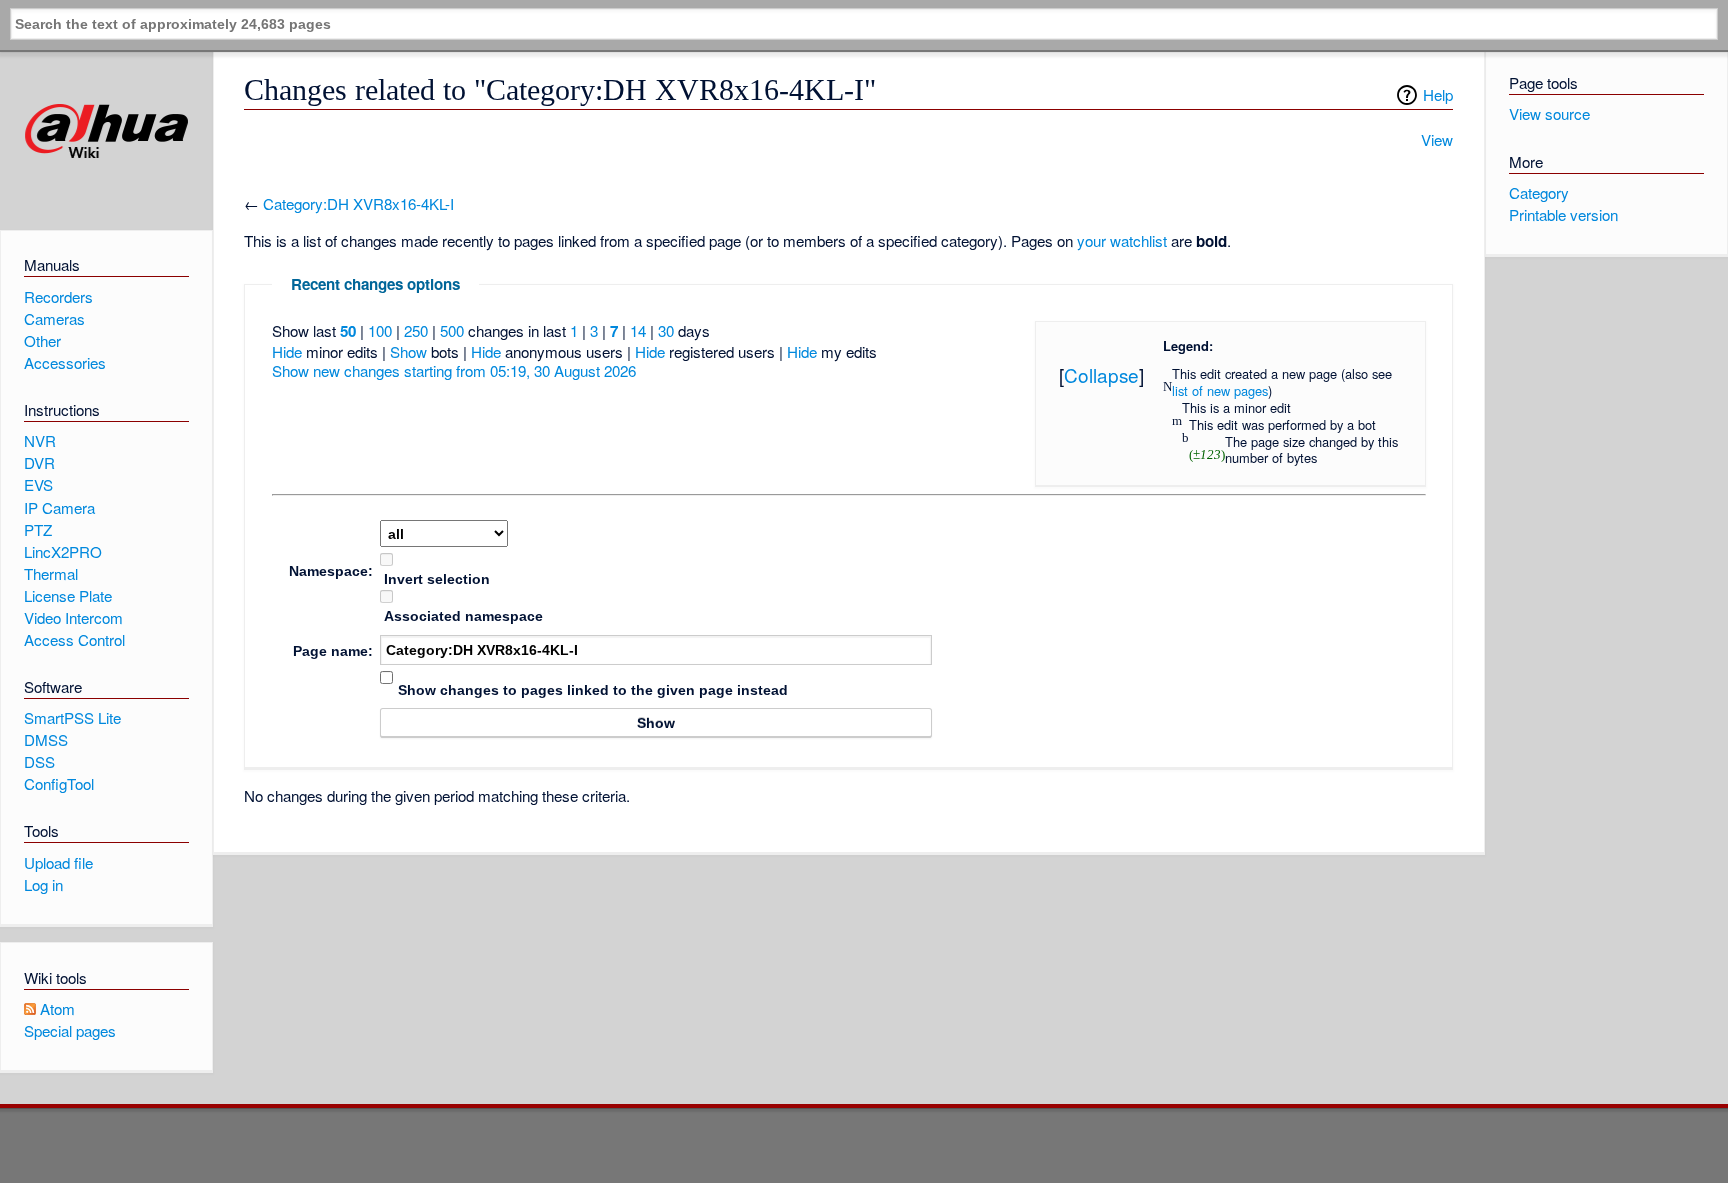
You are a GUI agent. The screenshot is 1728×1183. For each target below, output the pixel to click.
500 (452, 330)
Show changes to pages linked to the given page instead (593, 690)
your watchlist (1122, 240)
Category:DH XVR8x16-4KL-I (358, 203)
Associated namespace (463, 616)
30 (666, 330)
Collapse (1101, 374)
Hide (287, 351)
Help (1438, 94)
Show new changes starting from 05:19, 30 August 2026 (454, 370)
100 (380, 330)
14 (638, 330)
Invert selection (437, 579)
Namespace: (331, 571)
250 (416, 330)
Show (408, 351)
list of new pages (1220, 390)
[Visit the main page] (106, 131)
